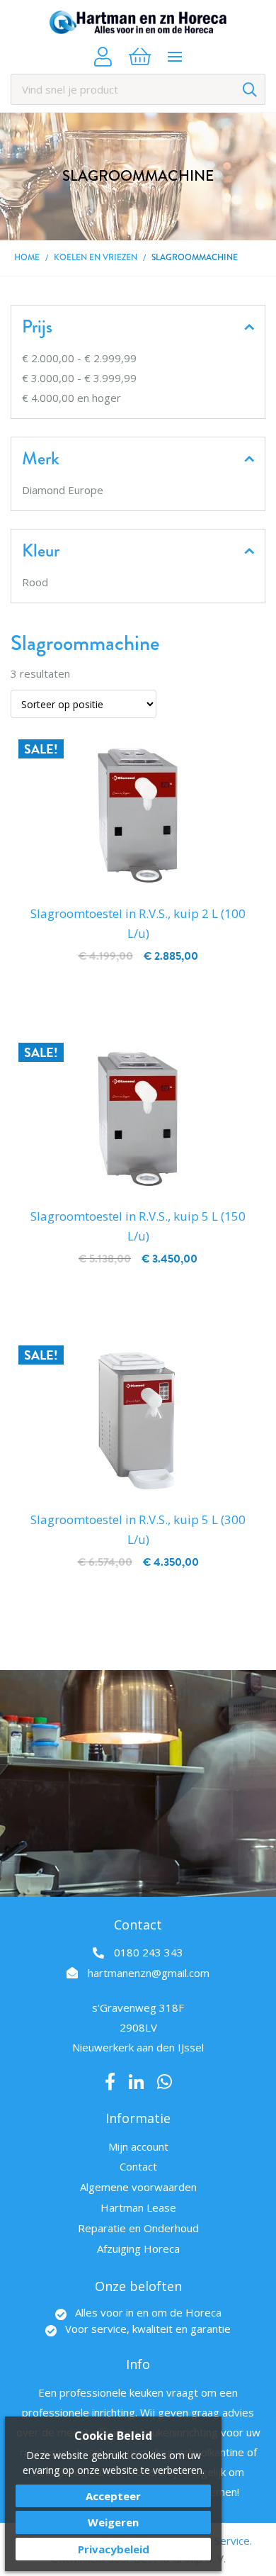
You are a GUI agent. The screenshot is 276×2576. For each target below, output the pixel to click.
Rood (35, 582)
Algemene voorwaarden (138, 2187)
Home (27, 258)
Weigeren (113, 2522)
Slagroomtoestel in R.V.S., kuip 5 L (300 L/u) (138, 1529)
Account (103, 57)
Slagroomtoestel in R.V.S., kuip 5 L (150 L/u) (138, 1226)
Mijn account (138, 2146)
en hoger (71, 398)
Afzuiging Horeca (138, 2249)
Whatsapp (165, 2082)
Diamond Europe (63, 490)
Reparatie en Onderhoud (138, 2228)
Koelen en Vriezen (96, 258)
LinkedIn (136, 2082)
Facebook (110, 2082)
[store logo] (138, 22)
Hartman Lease (138, 2207)
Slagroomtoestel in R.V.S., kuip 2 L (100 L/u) (138, 923)
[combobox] (138, 89)
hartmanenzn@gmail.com (149, 1973)
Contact (138, 2166)
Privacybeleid (114, 2549)
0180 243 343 (149, 1952)
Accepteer (113, 2496)
